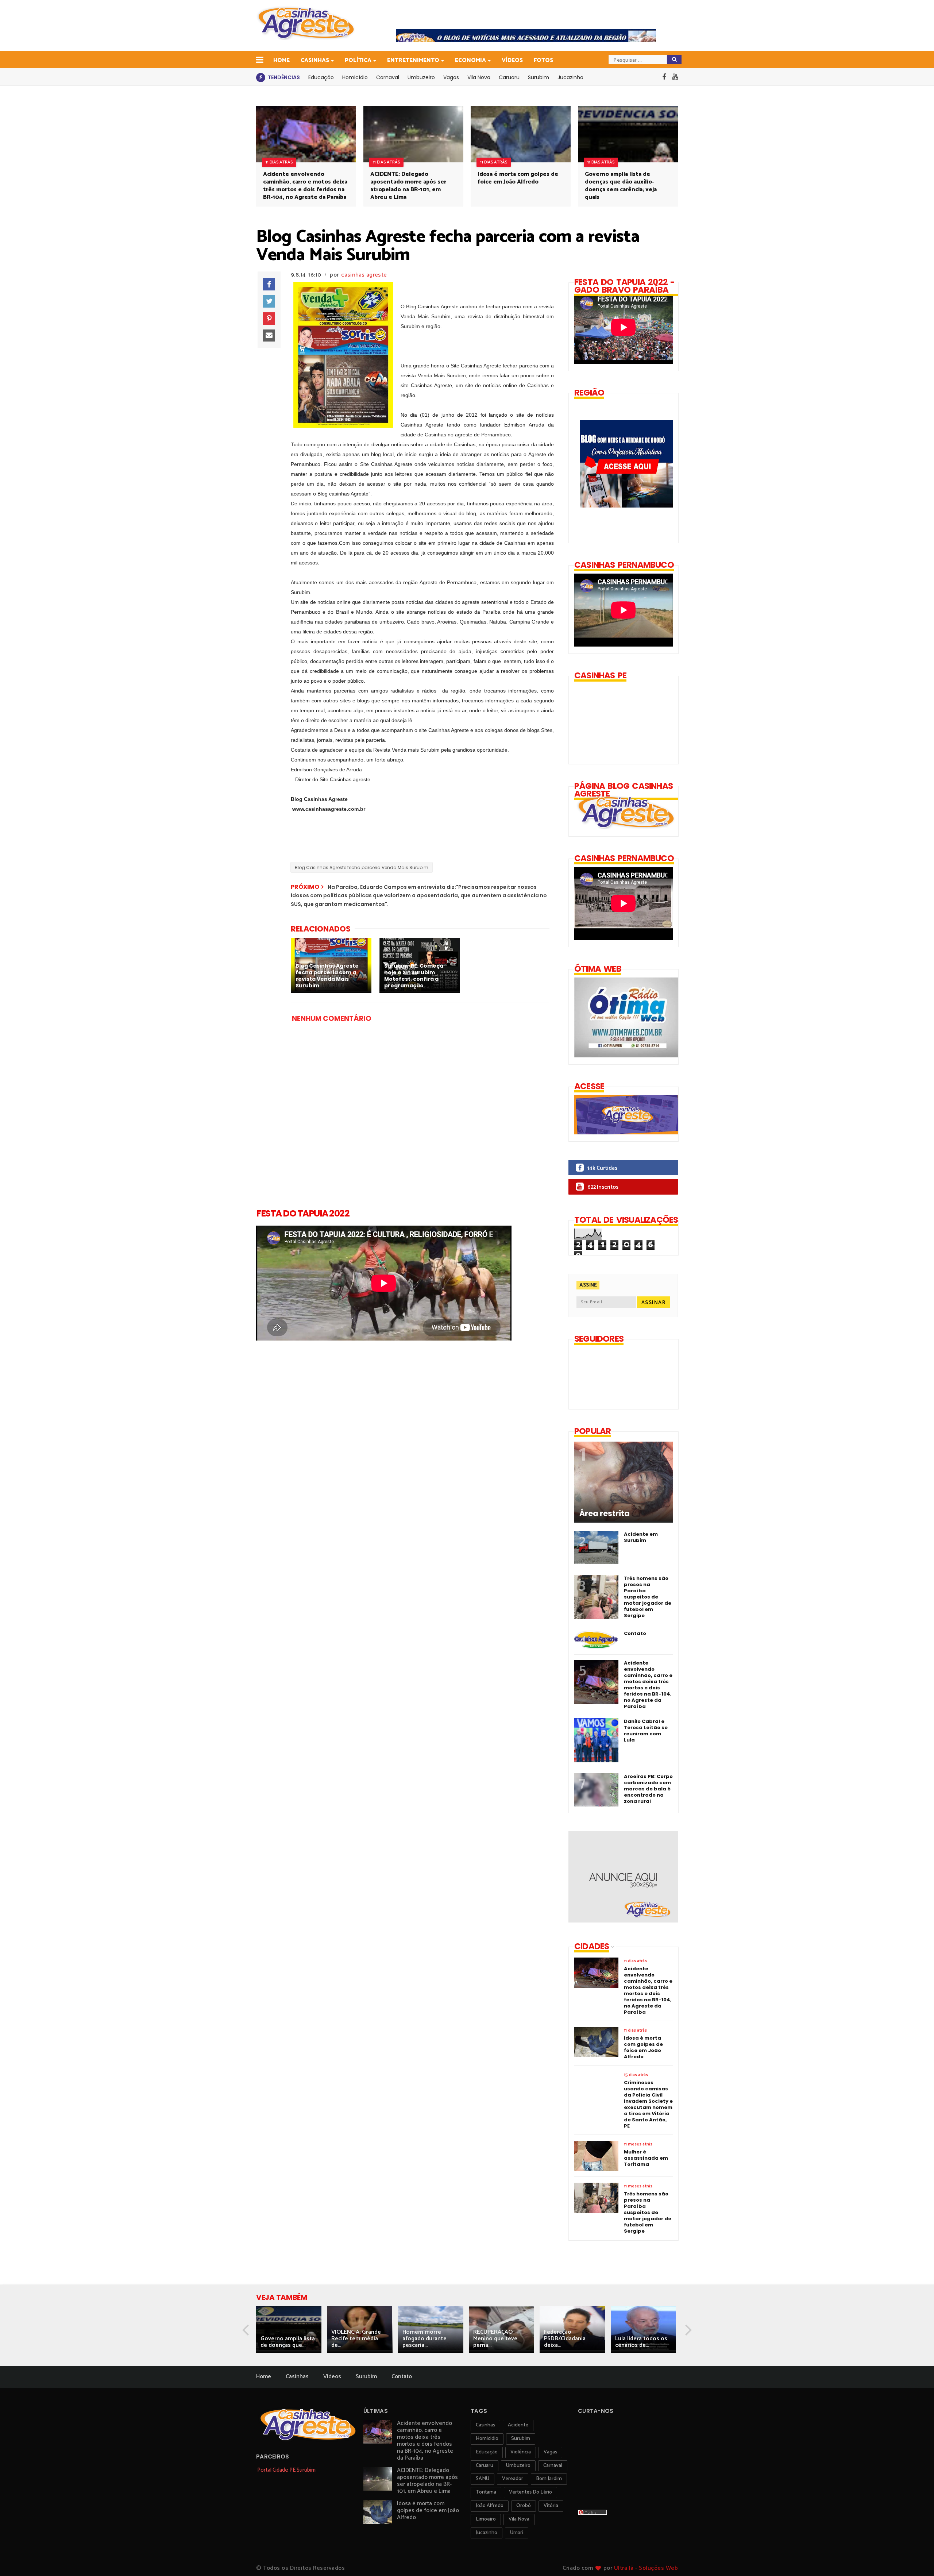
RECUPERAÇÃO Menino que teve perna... (495, 2339)
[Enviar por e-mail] (269, 336)
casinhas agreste (364, 275)
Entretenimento (413, 60)
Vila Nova (479, 77)
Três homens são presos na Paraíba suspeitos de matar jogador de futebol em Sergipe (648, 1597)
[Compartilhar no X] (269, 301)
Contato (635, 1633)
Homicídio (355, 77)
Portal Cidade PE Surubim (286, 2470)
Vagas (451, 77)
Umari (517, 2533)
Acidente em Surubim (641, 1537)
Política (358, 60)
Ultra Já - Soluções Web (646, 2568)
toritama (486, 2492)
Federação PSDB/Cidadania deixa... (565, 2339)
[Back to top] (916, 2558)
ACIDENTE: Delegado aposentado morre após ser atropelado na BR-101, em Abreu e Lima (408, 186)
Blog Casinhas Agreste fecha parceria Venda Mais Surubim (362, 867)
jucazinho (487, 2533)
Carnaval (388, 77)
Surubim (539, 77)
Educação (321, 77)
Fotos (543, 60)
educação (487, 2452)
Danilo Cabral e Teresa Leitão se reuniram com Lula (646, 1731)
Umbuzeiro (421, 77)
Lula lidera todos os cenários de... (641, 2342)
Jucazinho (570, 77)
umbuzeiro (518, 2466)
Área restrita (605, 1513)
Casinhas (315, 60)
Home (281, 60)
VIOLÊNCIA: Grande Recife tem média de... (356, 2339)
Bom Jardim (549, 2479)
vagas (550, 2452)
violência (521, 2452)
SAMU (483, 2479)
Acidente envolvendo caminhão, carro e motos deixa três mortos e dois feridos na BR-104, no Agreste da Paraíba (305, 186)
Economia (470, 60)
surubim (521, 2439)
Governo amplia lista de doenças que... (288, 2342)
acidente (518, 2425)
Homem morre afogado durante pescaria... (424, 2339)
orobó (524, 2506)
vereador (513, 2479)
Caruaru (509, 77)
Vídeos (512, 60)
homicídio (487, 2439)
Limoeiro (486, 2519)
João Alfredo (490, 2506)
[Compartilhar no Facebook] (269, 284)
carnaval (553, 2466)
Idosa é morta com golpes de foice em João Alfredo (518, 178)
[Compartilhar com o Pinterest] (269, 319)
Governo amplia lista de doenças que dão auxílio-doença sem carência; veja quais (621, 186)
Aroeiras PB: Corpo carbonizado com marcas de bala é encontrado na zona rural (648, 1789)
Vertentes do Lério (530, 2492)
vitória (551, 2506)
